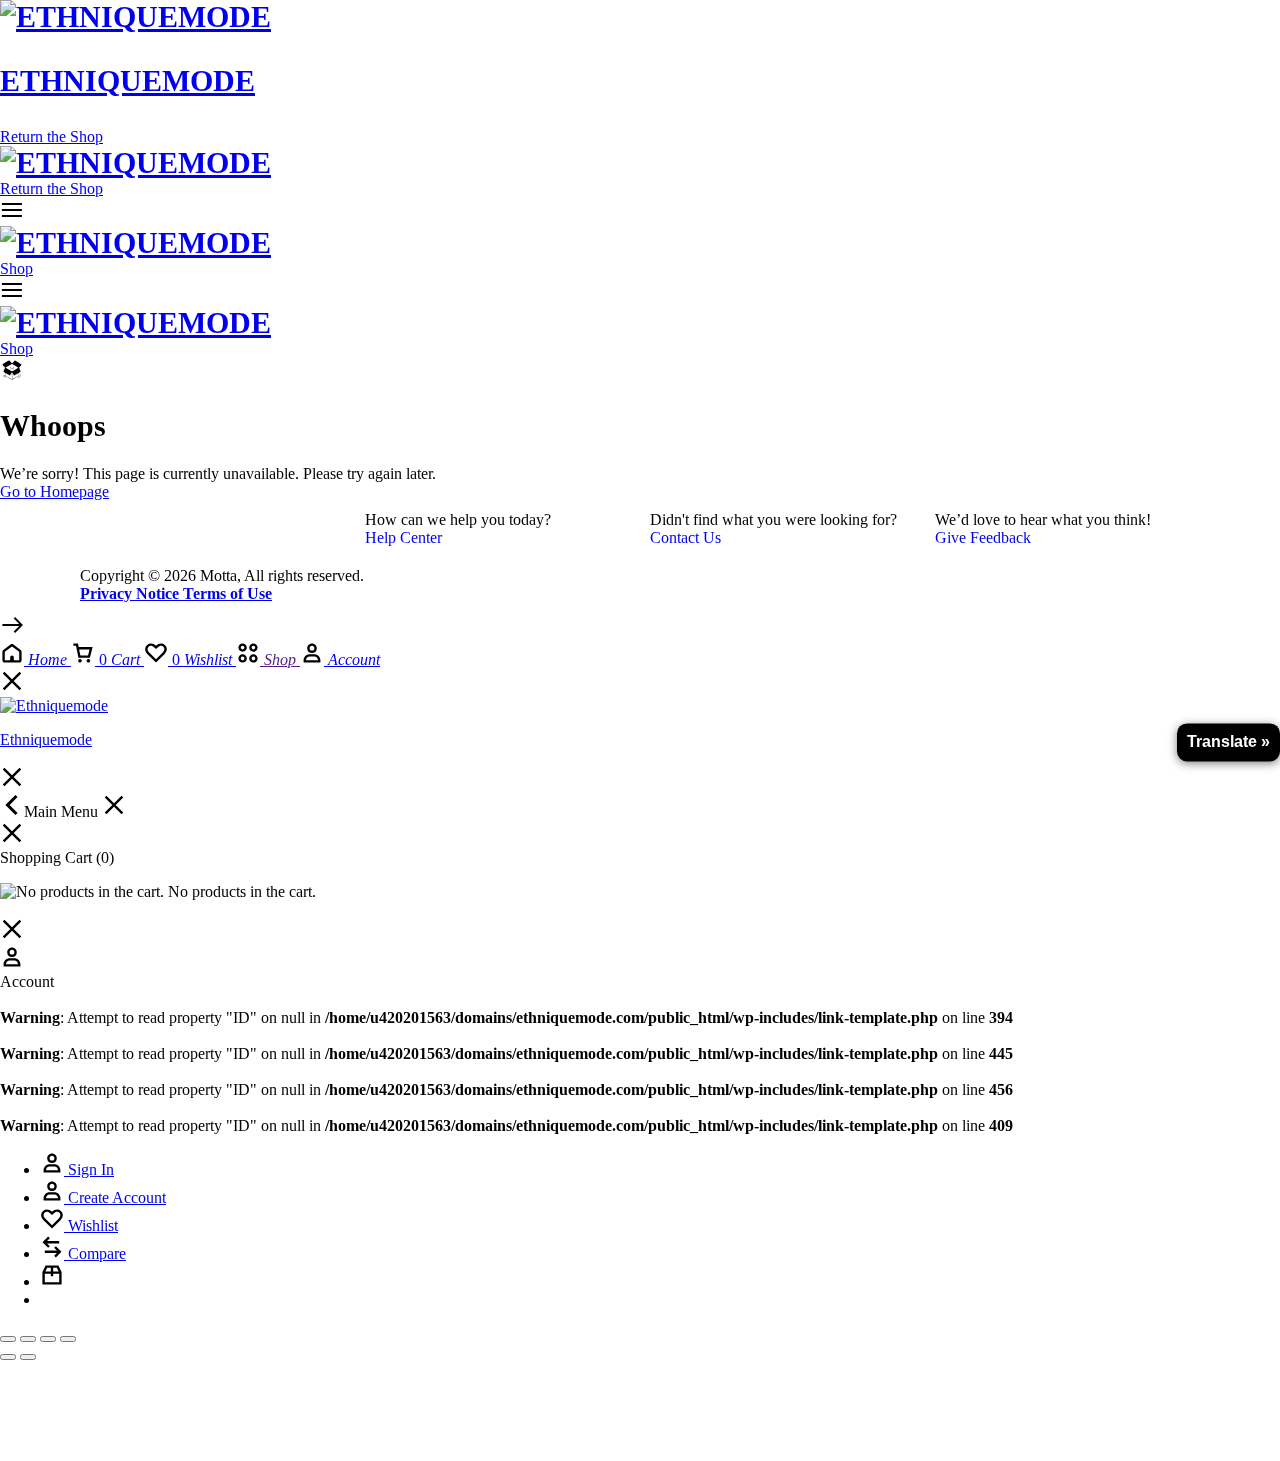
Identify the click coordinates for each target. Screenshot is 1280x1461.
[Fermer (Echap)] (68, 1339)
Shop (16, 268)
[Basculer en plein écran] (28, 1339)
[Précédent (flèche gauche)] (8, 1357)
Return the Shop (51, 136)
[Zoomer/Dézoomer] (8, 1339)
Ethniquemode (127, 80)
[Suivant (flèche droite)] (28, 1357)
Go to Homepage (54, 491)
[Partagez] (48, 1339)
